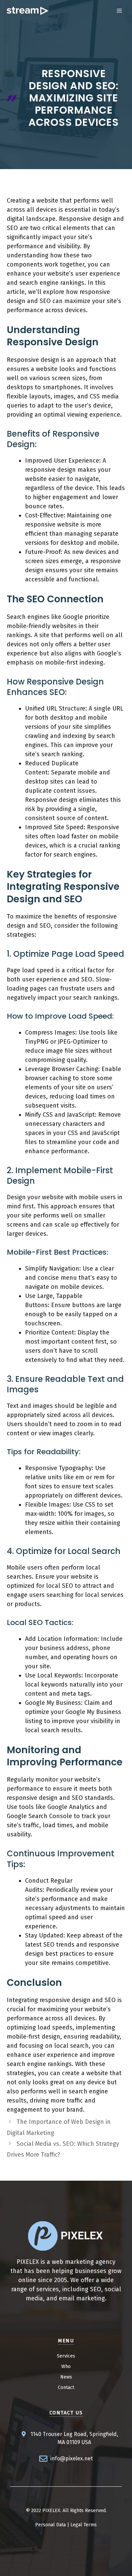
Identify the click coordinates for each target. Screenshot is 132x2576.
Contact (66, 2387)
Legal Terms (84, 2525)
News (66, 2377)
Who (66, 2366)
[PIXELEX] (28, 11)
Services (66, 2356)
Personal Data (50, 2525)
